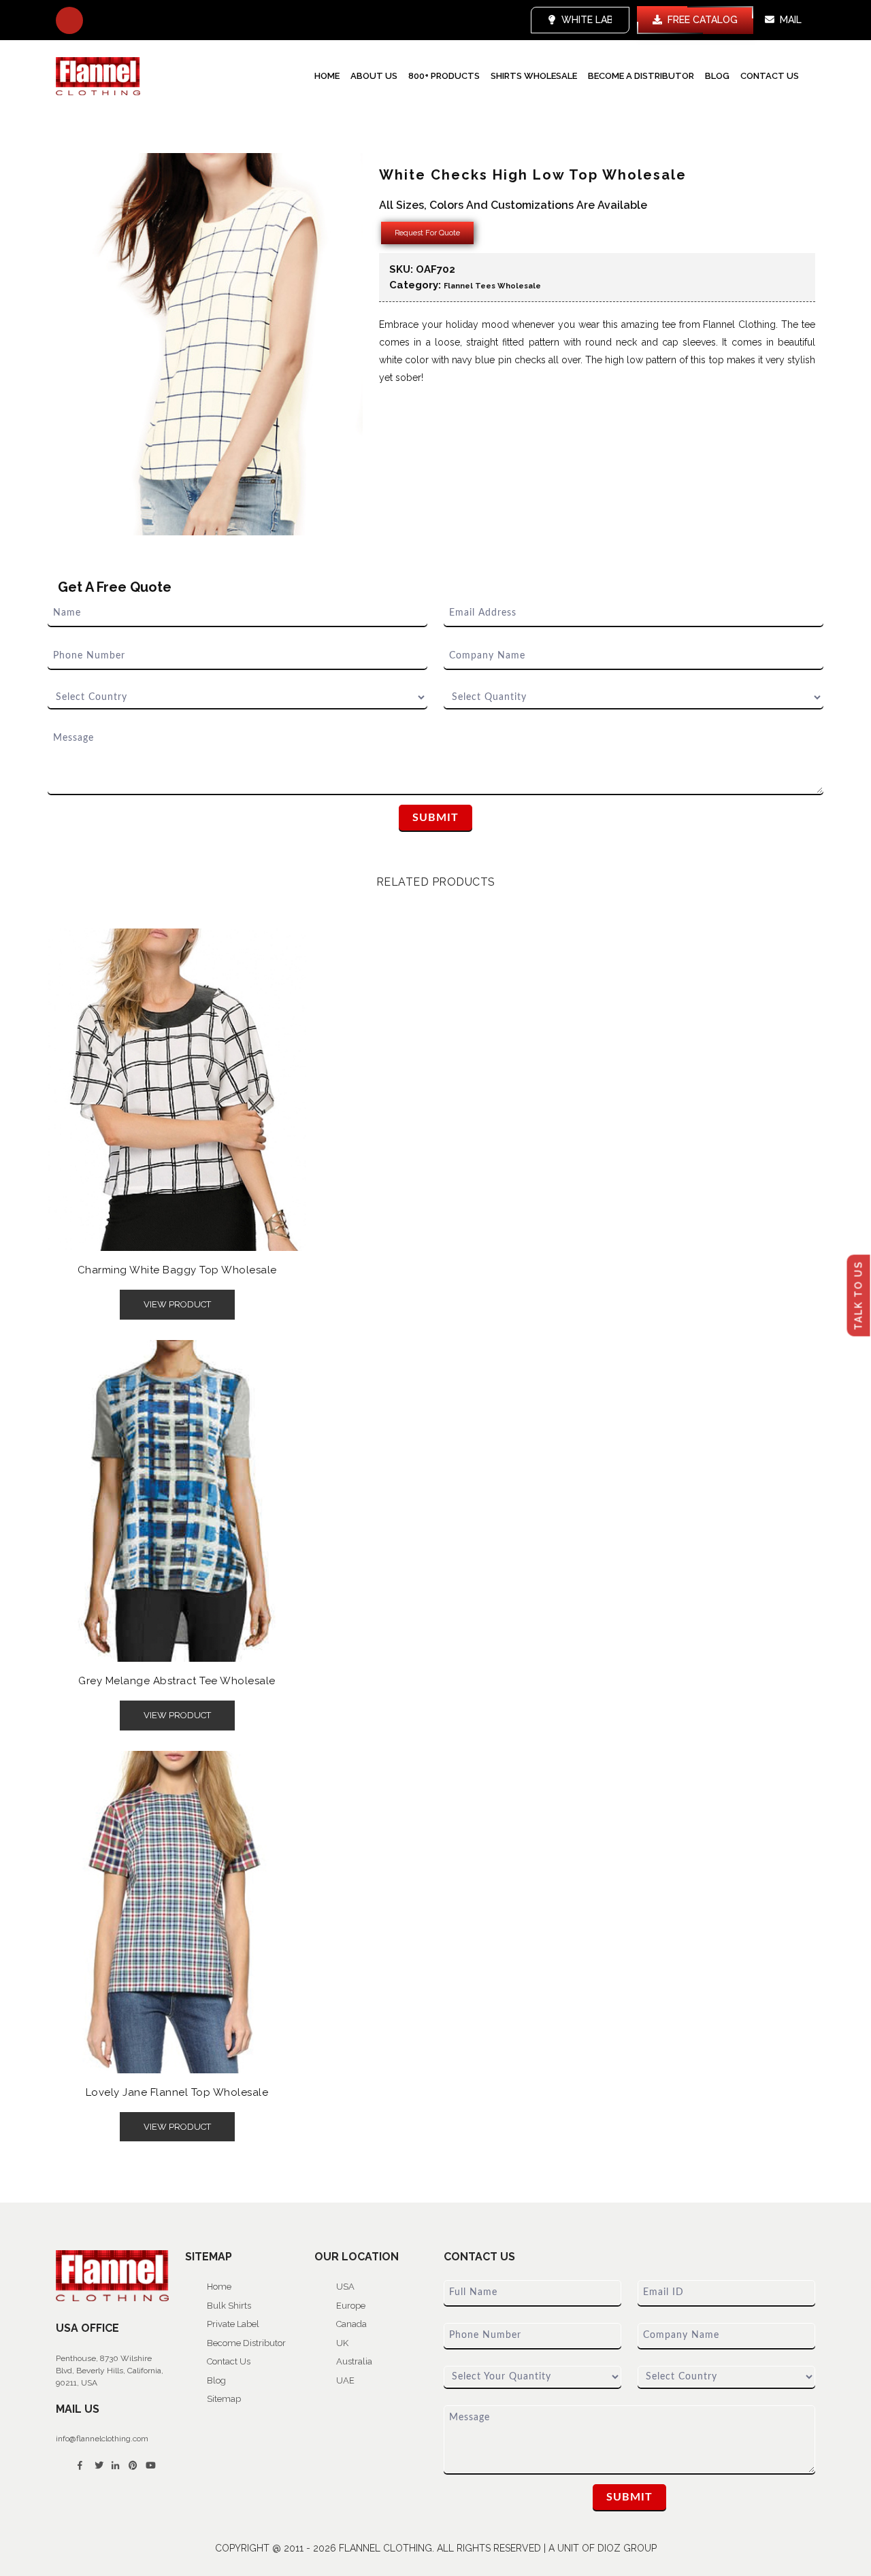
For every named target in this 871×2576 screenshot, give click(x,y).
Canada (351, 2324)
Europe (351, 2306)
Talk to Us (859, 1295)
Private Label (233, 2324)
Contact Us (770, 76)
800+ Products (444, 76)
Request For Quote (427, 233)
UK (342, 2343)
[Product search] (69, 20)
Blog (717, 76)
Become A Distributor (641, 76)
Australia (354, 2361)
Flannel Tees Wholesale (492, 286)
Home (327, 76)
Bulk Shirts (229, 2306)
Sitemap (224, 2399)
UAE (345, 2380)
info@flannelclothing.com (102, 2439)
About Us (374, 76)
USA (345, 2287)
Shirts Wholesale (534, 76)
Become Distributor (246, 2343)
